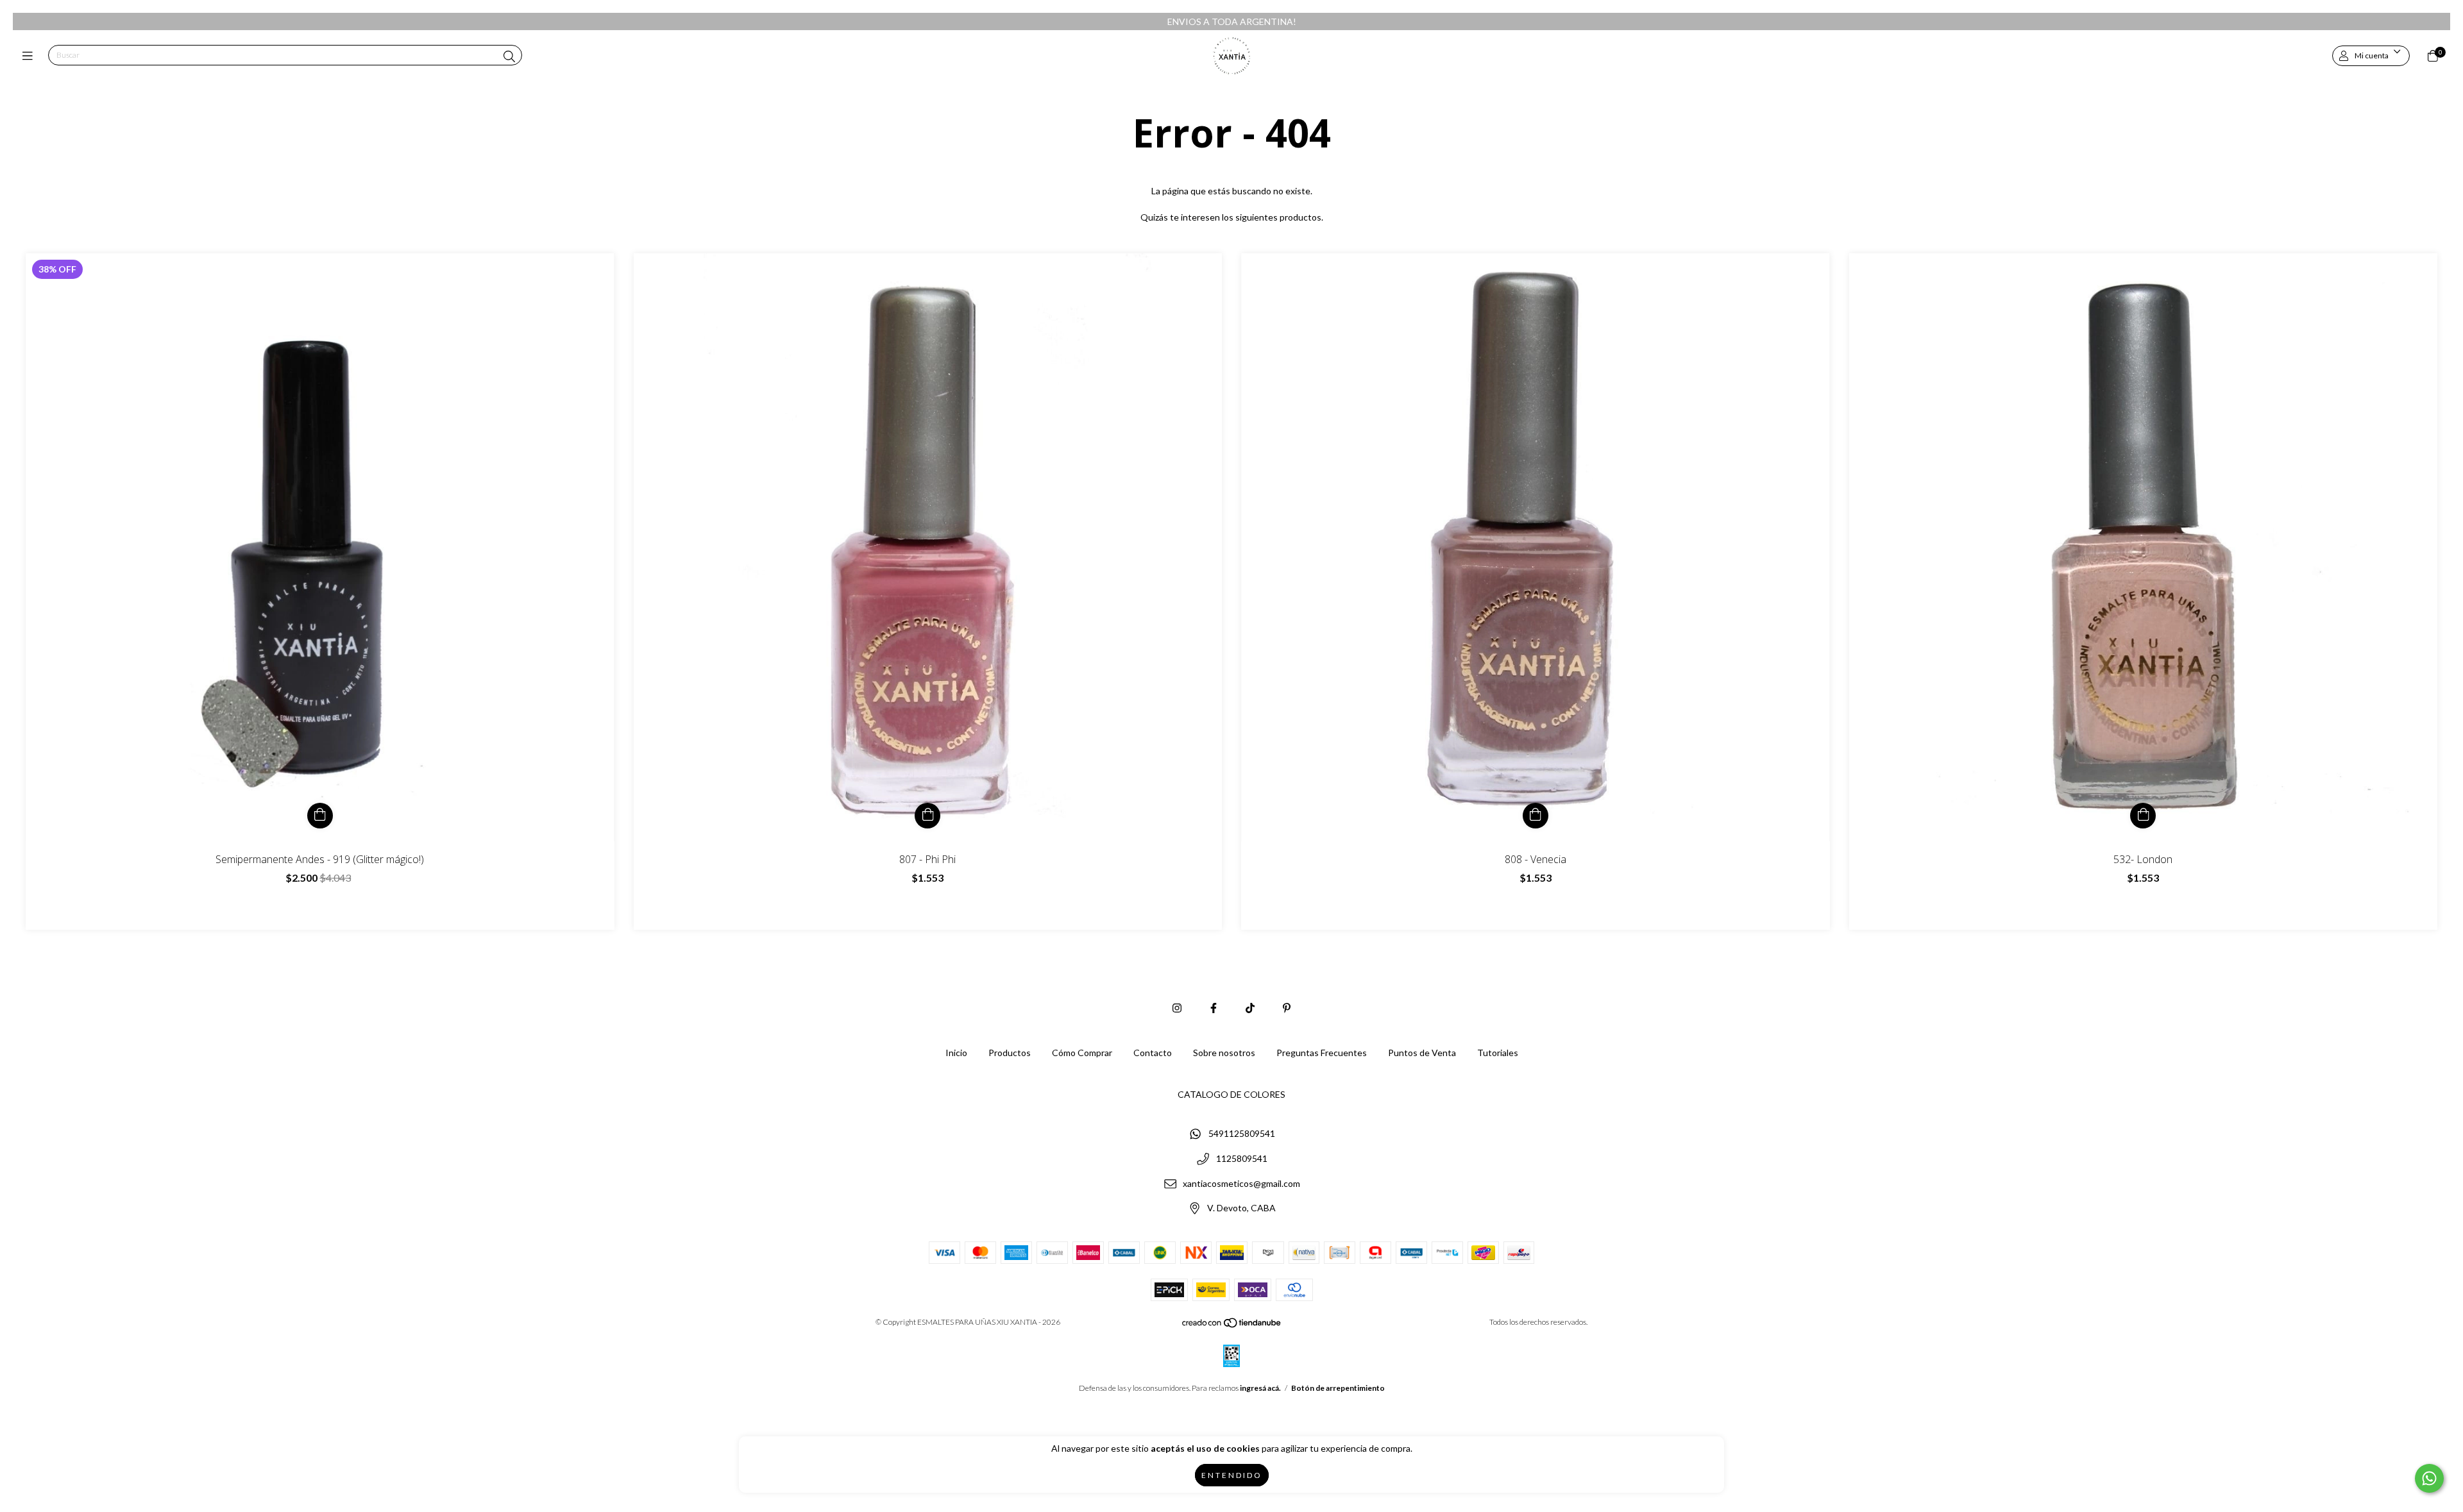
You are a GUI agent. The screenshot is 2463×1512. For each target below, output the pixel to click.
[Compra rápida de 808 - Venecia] (1536, 816)
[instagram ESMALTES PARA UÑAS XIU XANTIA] (1177, 1008)
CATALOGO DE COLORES (1231, 1094)
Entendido (1232, 1475)
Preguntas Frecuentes (1322, 1053)
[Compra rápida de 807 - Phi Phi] (927, 816)
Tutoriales (1498, 1053)
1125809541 (1242, 1159)
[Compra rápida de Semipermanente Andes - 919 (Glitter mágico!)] (320, 816)
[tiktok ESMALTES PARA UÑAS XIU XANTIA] (1250, 1008)
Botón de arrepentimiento (1338, 1388)
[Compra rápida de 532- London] (2143, 816)
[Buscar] (509, 56)
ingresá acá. (1260, 1388)
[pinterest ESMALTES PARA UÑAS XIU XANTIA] (1287, 1008)
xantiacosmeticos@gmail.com (1241, 1183)
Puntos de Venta (1422, 1053)
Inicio (956, 1053)
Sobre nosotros (1224, 1053)
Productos (1010, 1053)
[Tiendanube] (1232, 1326)
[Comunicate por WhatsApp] (2429, 1478)
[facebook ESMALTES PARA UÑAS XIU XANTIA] (1214, 1008)
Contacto (1153, 1053)
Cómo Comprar (1082, 1053)
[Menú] (30, 56)
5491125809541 (1242, 1134)
